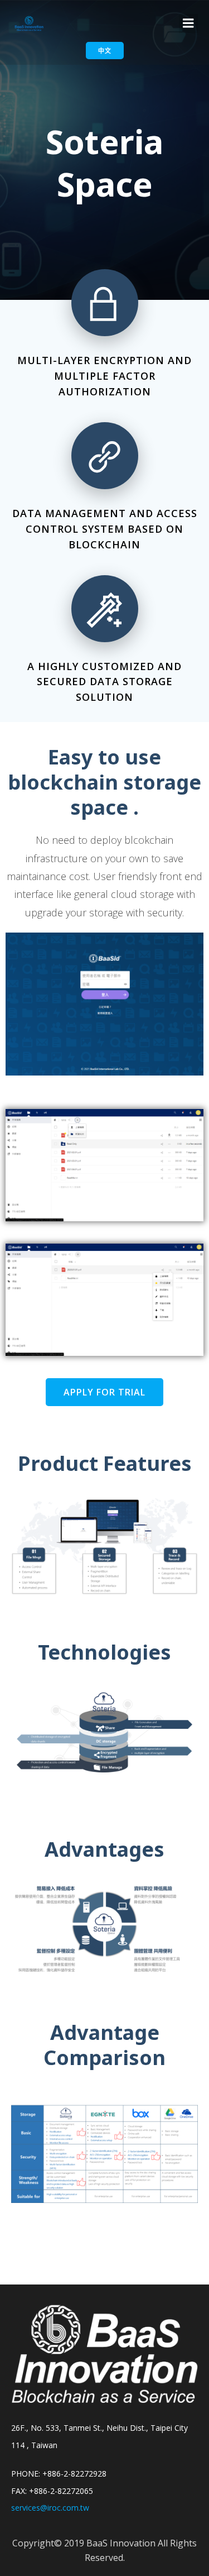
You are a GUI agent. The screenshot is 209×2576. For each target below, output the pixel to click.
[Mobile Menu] (188, 23)
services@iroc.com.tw (50, 2508)
